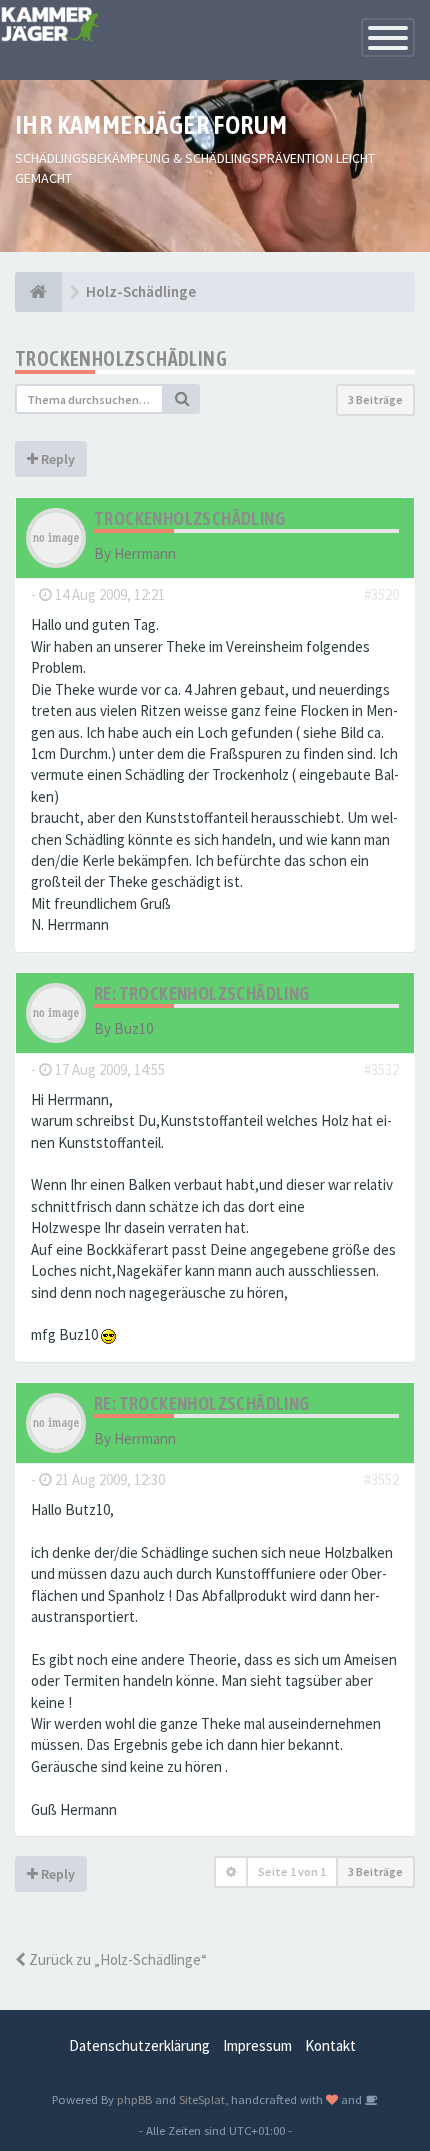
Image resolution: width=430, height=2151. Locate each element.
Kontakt (330, 2045)
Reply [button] (56, 459)
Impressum (257, 2045)
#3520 (381, 594)
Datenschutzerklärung (139, 2045)
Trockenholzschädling (121, 358)
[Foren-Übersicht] (38, 292)
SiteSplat (202, 2099)
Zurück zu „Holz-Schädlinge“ (116, 1959)
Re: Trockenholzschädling (202, 993)
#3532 (381, 1069)
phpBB (134, 2099)
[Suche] (182, 399)
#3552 (381, 1479)
